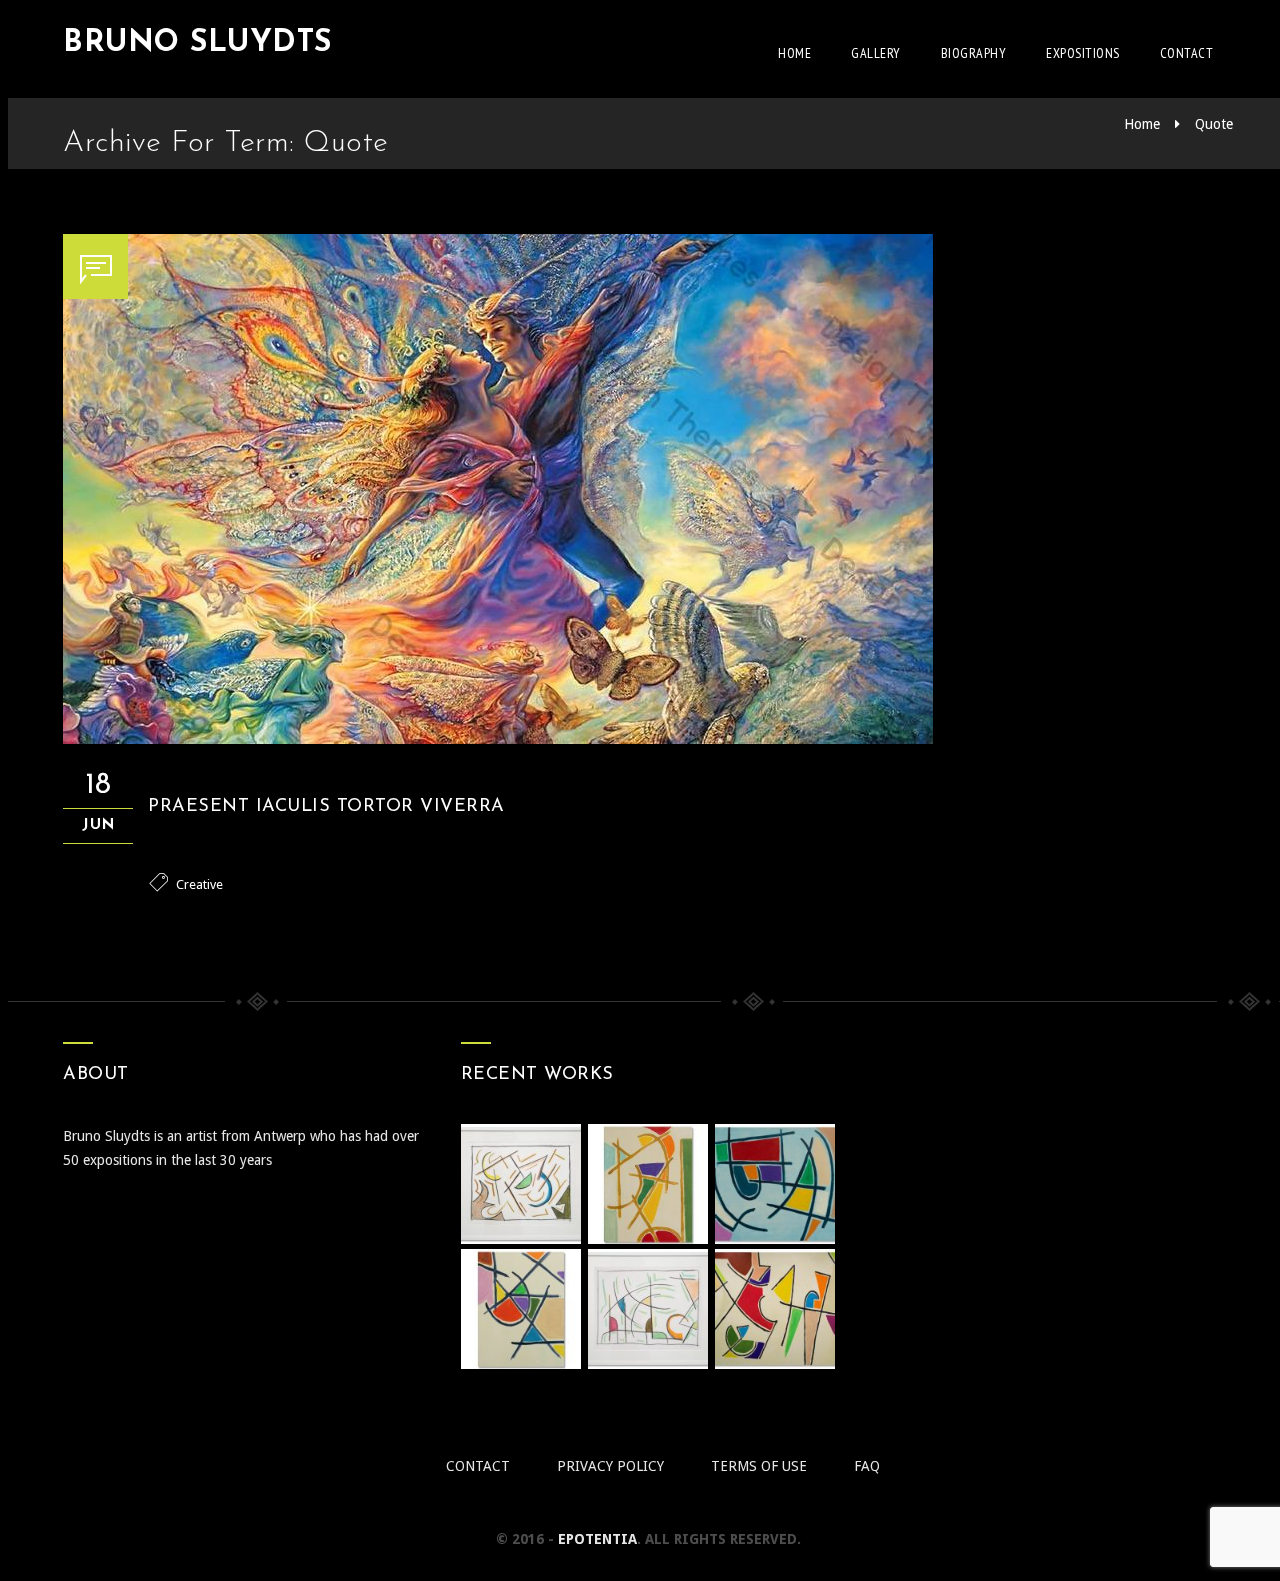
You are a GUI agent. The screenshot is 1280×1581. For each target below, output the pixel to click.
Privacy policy (610, 1466)
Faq (867, 1466)
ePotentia (597, 1539)
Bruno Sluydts (197, 43)
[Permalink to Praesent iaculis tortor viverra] (498, 739)
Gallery (876, 53)
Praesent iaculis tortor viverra (326, 807)
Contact (1187, 53)
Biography (974, 53)
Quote (1214, 124)
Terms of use (759, 1466)
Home (794, 53)
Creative (199, 884)
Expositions (1083, 53)
